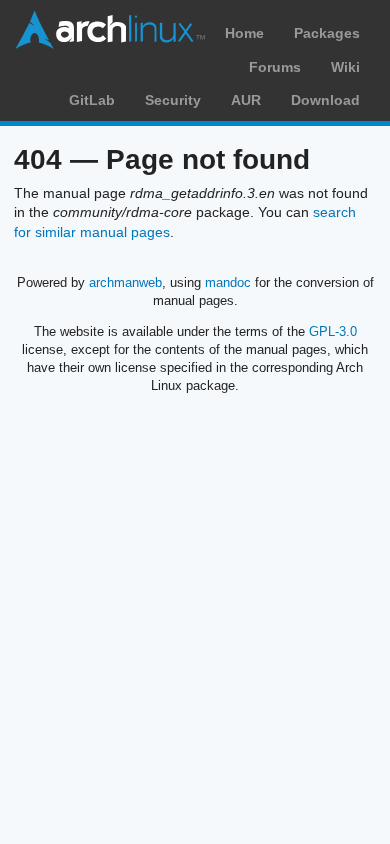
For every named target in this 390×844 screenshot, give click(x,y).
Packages (327, 33)
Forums (275, 67)
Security (173, 100)
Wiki (345, 67)
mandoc (228, 282)
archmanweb (125, 282)
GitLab (92, 100)
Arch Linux (110, 30)
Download (325, 100)
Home (244, 33)
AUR (246, 100)
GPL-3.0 (333, 331)
